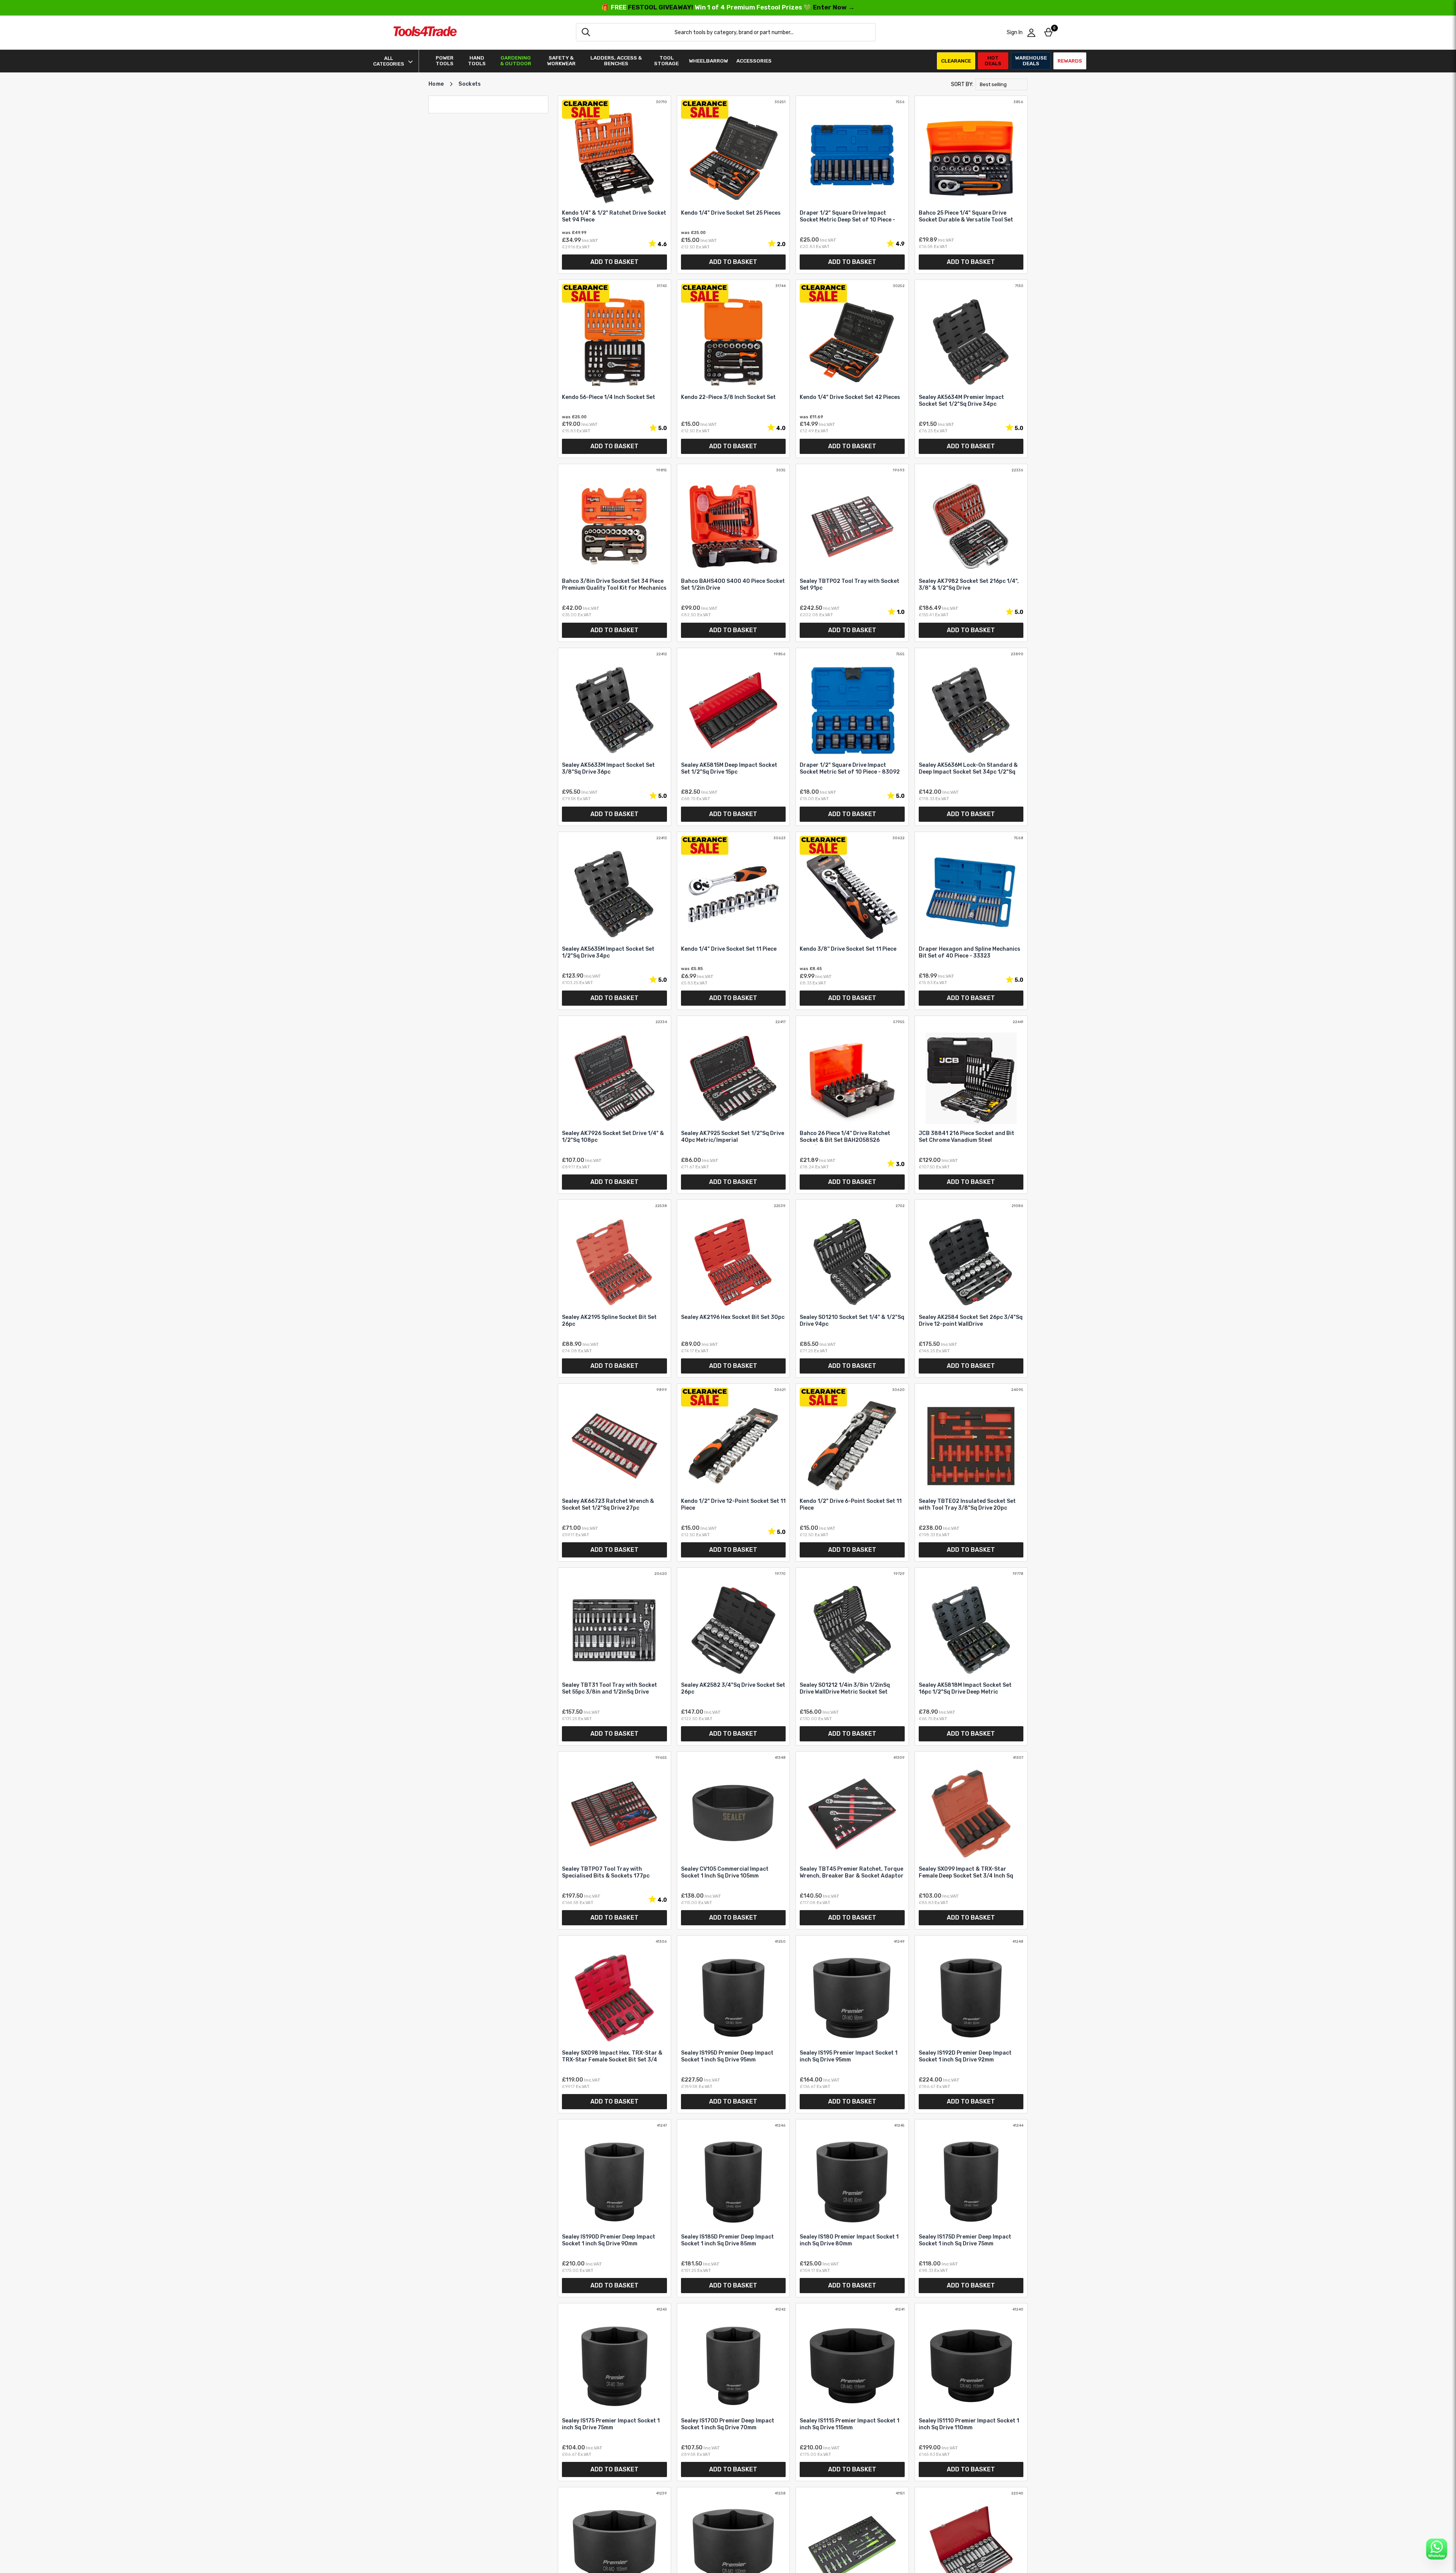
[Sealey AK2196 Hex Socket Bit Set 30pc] (733, 1289)
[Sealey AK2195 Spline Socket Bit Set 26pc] (614, 1289)
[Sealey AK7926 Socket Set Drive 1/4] (614, 1105)
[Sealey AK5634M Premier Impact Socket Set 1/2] (971, 369)
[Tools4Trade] (425, 32)
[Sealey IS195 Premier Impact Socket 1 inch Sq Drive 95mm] (852, 2024)
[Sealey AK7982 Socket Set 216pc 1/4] (971, 553)
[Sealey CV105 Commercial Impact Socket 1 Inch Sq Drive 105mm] (733, 1840)
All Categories (389, 61)
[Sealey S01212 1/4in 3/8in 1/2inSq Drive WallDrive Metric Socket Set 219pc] (852, 1656)
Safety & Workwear (561, 61)
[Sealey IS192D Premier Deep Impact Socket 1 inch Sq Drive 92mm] (971, 2024)
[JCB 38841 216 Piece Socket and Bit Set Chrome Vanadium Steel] (971, 1105)
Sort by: (962, 84)
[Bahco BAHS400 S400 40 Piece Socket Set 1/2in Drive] (733, 553)
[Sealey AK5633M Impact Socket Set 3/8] (614, 737)
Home (436, 84)
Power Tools (445, 61)
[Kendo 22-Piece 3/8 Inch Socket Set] (733, 369)
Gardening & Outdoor (516, 61)
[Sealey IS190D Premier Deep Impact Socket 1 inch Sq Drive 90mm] (614, 2208)
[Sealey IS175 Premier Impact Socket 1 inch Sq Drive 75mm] (614, 2392)
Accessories (754, 61)
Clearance (956, 61)
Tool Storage (666, 61)
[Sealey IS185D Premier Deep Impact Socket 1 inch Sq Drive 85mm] (733, 2208)
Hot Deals (993, 60)
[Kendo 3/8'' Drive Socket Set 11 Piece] (852, 921)
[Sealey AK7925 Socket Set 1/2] (733, 1105)
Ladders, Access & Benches (616, 61)
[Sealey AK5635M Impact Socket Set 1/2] (614, 921)
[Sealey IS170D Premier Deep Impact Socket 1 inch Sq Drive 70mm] (733, 2392)
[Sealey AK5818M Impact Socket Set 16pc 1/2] (971, 1656)
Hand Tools (477, 61)
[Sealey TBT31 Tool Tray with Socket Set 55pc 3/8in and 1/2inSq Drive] (614, 1656)
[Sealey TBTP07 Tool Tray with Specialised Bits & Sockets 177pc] (614, 1840)
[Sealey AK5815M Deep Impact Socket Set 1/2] (733, 737)
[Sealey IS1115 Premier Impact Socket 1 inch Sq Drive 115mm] (852, 2392)
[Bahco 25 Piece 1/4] (971, 185)
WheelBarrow (708, 61)
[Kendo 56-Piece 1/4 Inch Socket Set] (614, 369)
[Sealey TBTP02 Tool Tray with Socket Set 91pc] (852, 553)
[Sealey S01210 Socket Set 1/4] (852, 1289)
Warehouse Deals (1031, 60)
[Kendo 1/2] (733, 1473)
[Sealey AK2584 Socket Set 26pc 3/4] (971, 1289)
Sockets (470, 84)
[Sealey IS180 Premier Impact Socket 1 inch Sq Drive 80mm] (852, 2208)
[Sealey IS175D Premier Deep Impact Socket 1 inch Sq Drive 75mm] (971, 2208)
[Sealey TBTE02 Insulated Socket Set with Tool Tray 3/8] (971, 1473)
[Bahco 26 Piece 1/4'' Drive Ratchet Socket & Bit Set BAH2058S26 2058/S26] (852, 1105)
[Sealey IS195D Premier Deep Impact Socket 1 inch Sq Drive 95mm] (733, 2024)
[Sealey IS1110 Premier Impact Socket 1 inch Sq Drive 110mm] (971, 2392)
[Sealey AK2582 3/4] (733, 1656)
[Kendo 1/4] (614, 185)
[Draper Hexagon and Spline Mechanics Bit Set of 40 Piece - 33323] (971, 921)
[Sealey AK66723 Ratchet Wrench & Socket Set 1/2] (614, 1473)
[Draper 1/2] (852, 185)
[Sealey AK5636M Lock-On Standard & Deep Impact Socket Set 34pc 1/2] (971, 737)
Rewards (1070, 61)
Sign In (1015, 32)
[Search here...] (586, 32)
